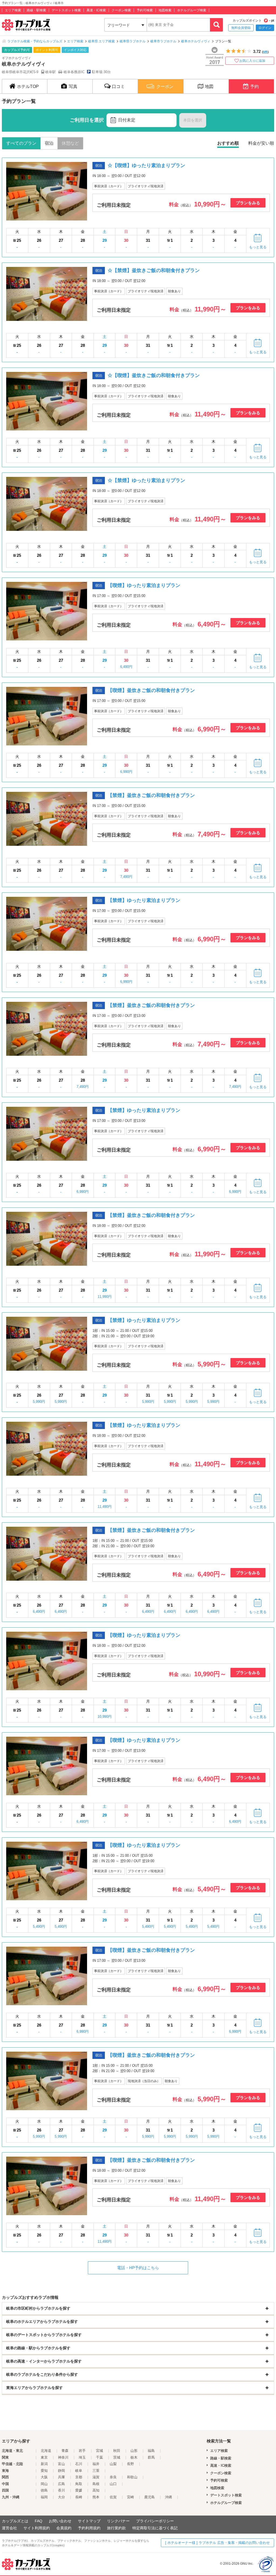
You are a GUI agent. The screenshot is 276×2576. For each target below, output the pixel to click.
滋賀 (96, 2477)
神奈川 (63, 2457)
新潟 (44, 2464)
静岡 (61, 2471)
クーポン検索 (121, 10)
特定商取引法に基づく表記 (155, 2528)
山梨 (113, 2464)
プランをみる (248, 203)
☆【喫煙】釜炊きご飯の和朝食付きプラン (154, 375)
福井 (96, 2464)
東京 (44, 2457)
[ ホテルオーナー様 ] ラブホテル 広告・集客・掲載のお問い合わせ (218, 2543)
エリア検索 (13, 10)
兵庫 (61, 2477)
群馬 (151, 2457)
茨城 (117, 2457)
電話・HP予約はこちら (138, 2268)
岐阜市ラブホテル (163, 41)
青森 (65, 2451)
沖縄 (168, 2497)
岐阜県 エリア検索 (101, 41)
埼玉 (82, 2457)
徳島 (44, 2490)
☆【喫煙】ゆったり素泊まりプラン (146, 165)
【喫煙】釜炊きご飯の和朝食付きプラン (151, 690)
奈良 (113, 2477)
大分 (61, 2497)
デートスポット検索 (66, 10)
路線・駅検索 (36, 10)
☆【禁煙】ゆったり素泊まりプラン (146, 480)
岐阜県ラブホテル (133, 41)
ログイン (265, 28)
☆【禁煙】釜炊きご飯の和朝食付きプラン (154, 270)
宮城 (99, 2451)
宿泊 (49, 143)
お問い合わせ (60, 2521)
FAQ (39, 2521)
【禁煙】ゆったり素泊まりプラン (144, 900)
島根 (96, 2484)
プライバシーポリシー (155, 2521)
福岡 (44, 2497)
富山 (61, 2464)
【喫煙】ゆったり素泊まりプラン (144, 585)
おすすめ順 (228, 143)
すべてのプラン (21, 143)
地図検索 (165, 10)
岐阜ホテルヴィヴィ (196, 41)
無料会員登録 (241, 28)
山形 (134, 2451)
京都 (79, 2477)
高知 (96, 2490)
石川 (79, 2464)
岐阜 (79, 2471)
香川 (61, 2490)
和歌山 (132, 2477)
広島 (61, 2484)
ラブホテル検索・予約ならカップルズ (35, 41)
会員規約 (64, 2528)
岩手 (82, 2451)
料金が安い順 (261, 143)
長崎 (79, 2497)
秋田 (117, 2451)
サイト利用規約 (37, 2528)
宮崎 (130, 2497)
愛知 (44, 2471)
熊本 (96, 2497)
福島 (151, 2451)
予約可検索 (145, 10)
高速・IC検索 (96, 10)
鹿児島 (149, 2497)
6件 (265, 52)
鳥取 (79, 2484)
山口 (113, 2484)
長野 (130, 2464)
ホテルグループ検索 (192, 10)
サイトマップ (89, 2521)
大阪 (44, 2477)
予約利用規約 (89, 2528)
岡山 (44, 2484)
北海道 (46, 2451)
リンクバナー (118, 2521)
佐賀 (113, 2497)
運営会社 (9, 2528)
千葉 (99, 2457)
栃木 (134, 2457)
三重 (96, 2471)
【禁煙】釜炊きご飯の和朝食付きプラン (151, 795)
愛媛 (79, 2490)
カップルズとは (15, 2521)
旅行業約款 (116, 2528)
